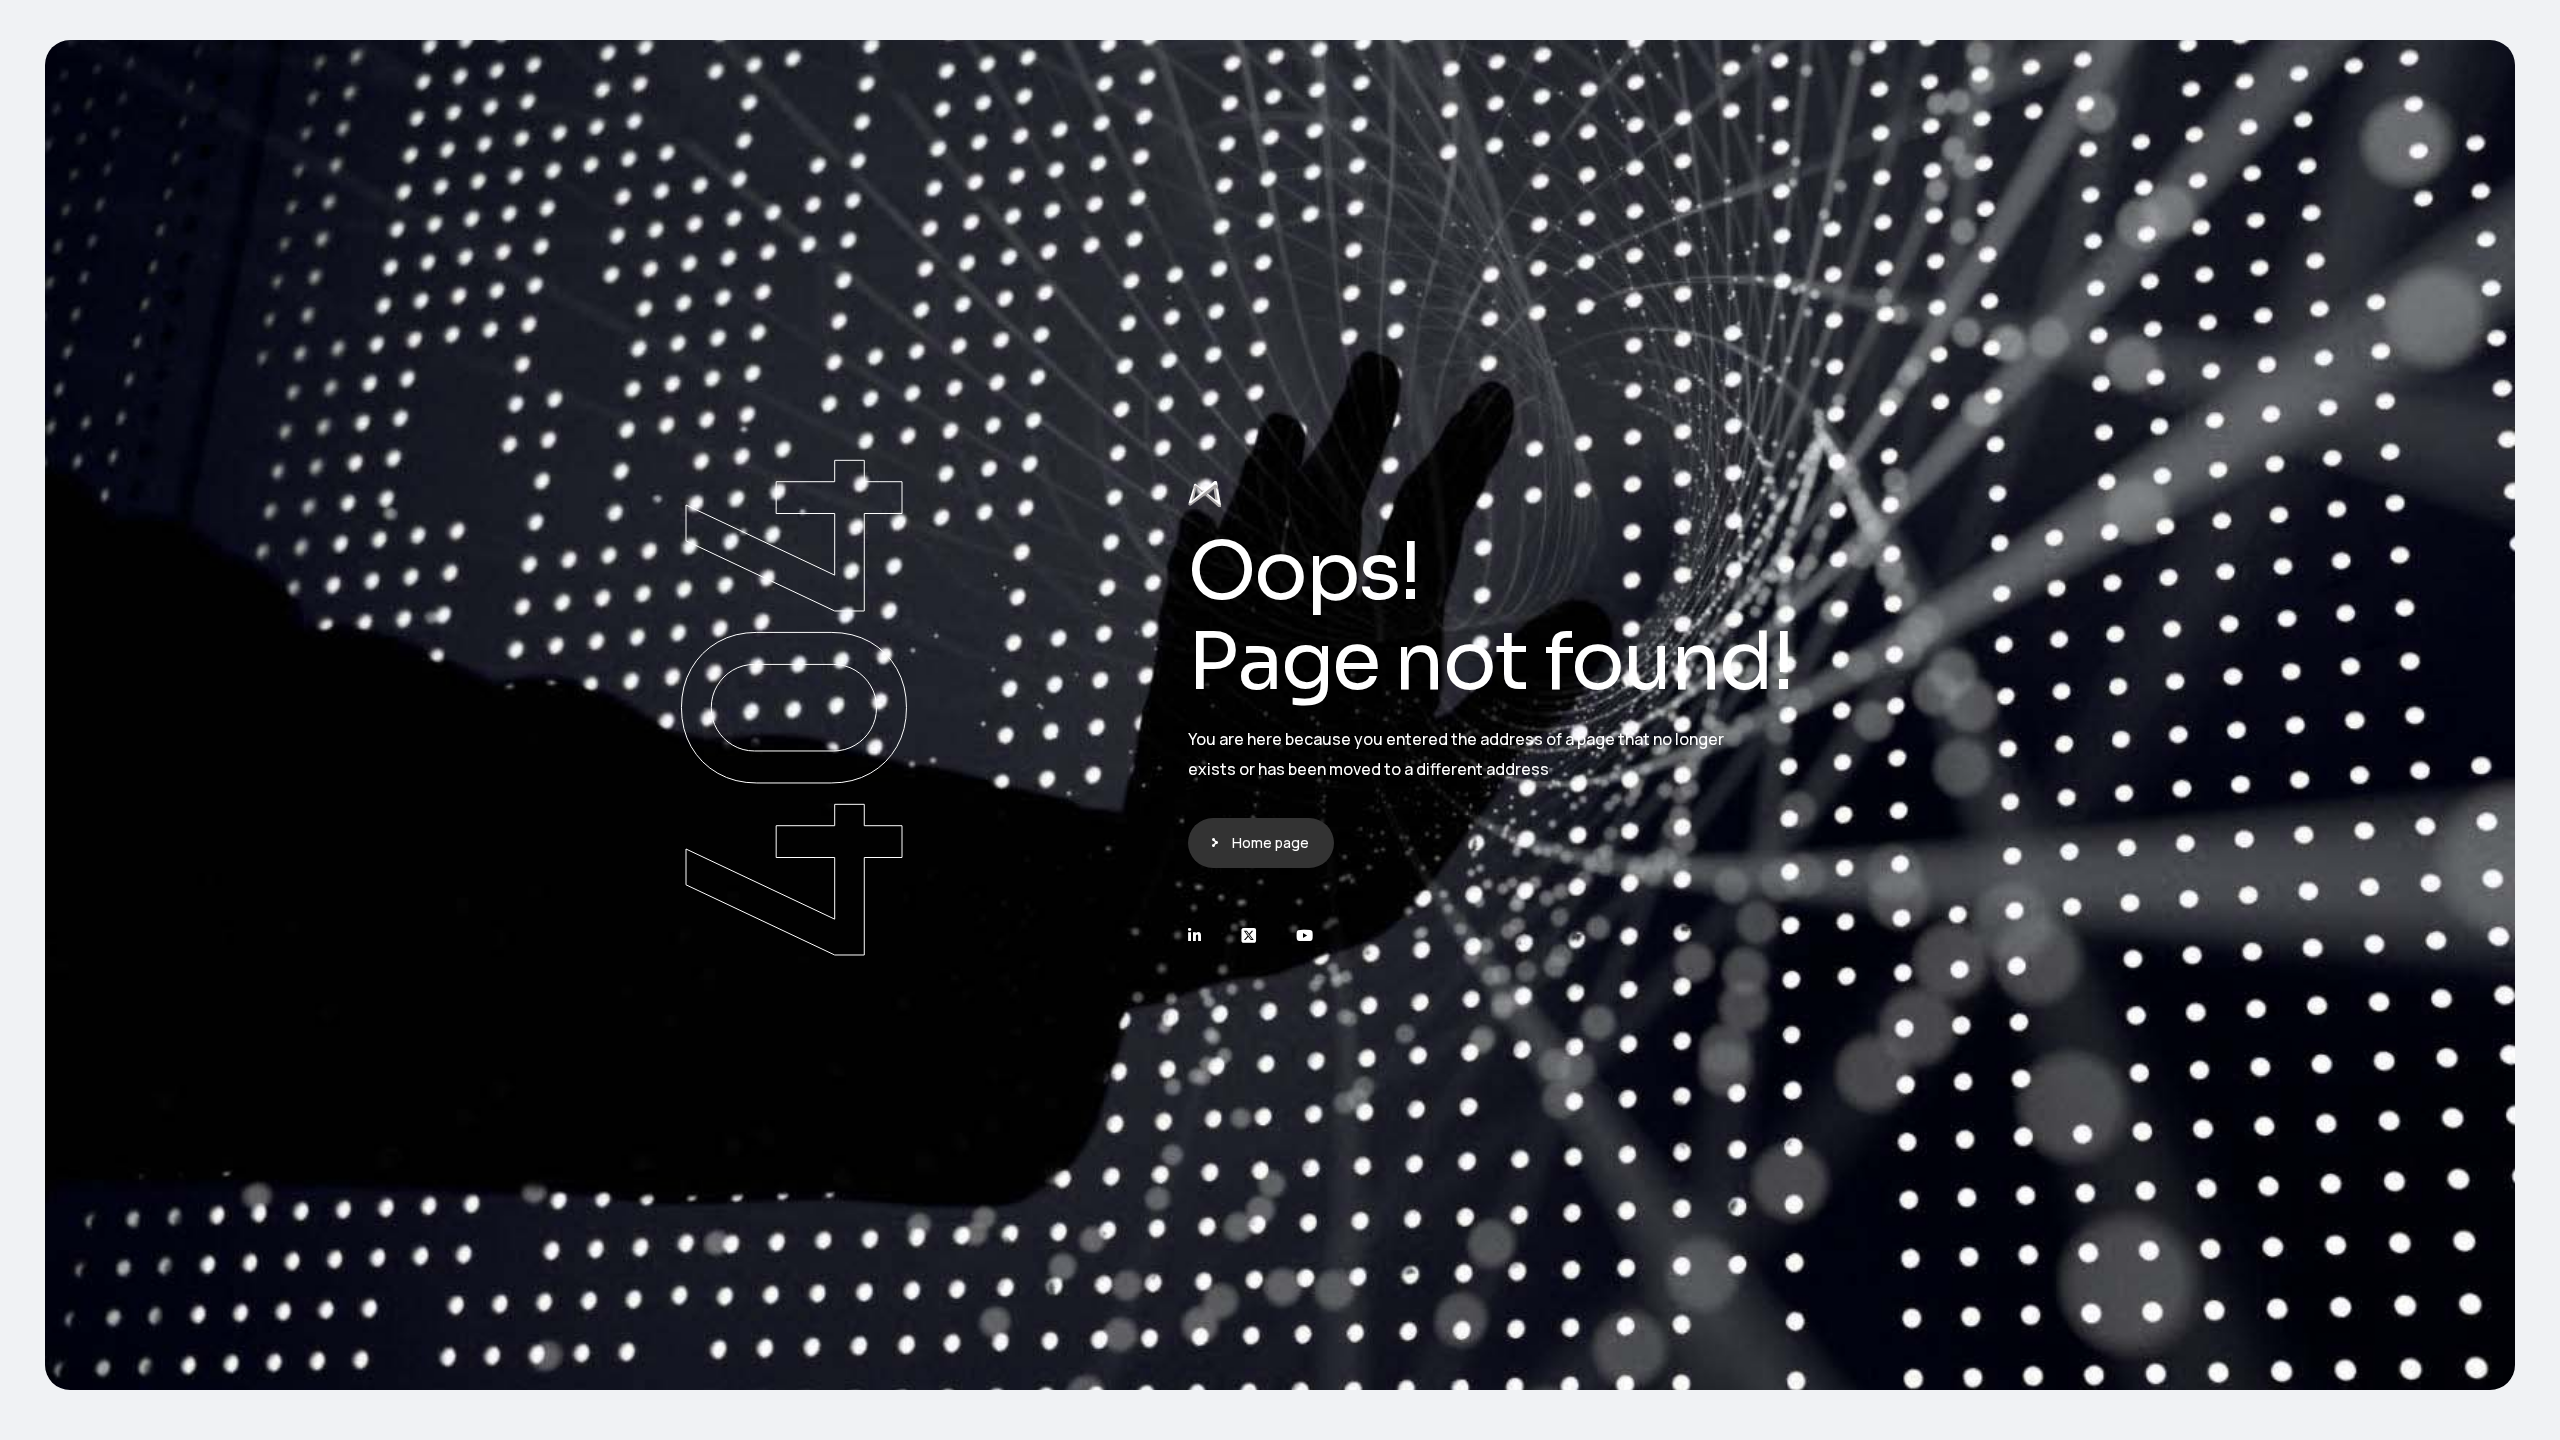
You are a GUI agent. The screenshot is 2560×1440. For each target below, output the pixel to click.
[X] (1248, 935)
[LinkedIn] (1194, 935)
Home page (1270, 842)
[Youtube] (1304, 935)
